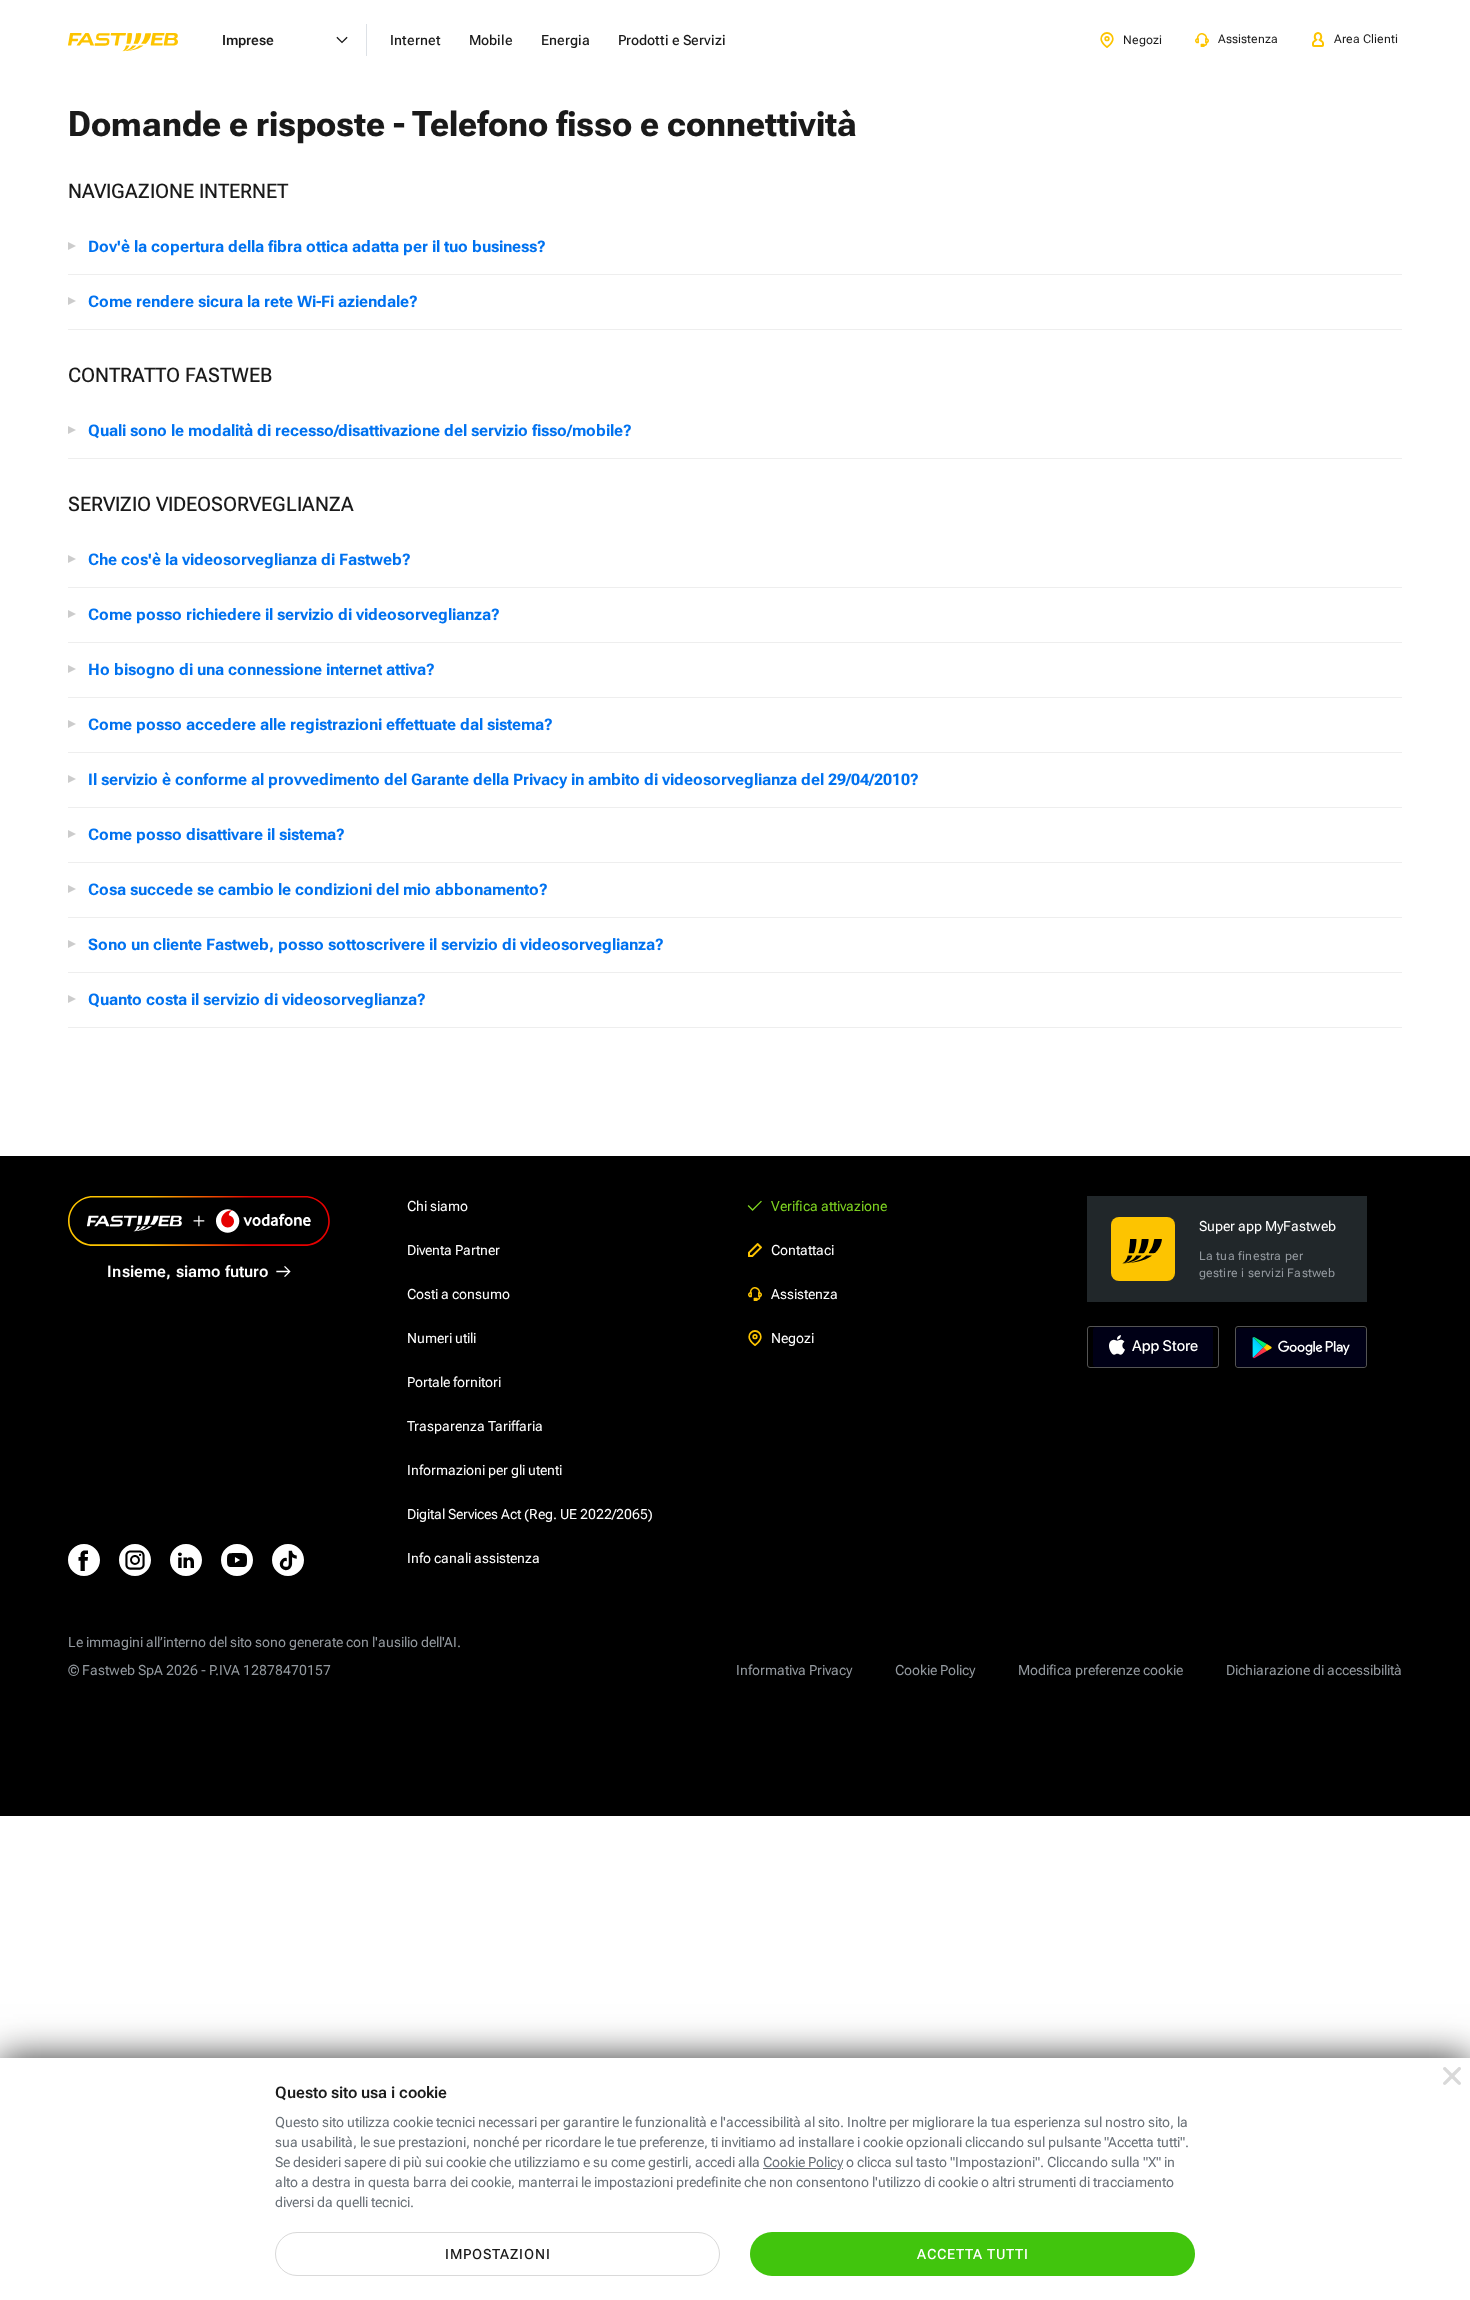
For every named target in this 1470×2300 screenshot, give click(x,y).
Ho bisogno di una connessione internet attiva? (261, 669)
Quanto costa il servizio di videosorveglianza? (257, 999)
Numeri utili (441, 1338)
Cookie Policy (935, 1670)
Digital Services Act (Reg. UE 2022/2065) (530, 1514)
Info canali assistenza (473, 1558)
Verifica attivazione (829, 1206)
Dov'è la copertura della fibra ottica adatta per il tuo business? (317, 246)
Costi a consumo (458, 1294)
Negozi (792, 1338)
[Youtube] (237, 1560)
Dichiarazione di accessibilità (1314, 1670)
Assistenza (804, 1294)
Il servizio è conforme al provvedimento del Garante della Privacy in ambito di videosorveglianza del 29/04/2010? (503, 779)
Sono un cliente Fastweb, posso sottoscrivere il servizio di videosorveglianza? (376, 944)
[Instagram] (135, 1560)
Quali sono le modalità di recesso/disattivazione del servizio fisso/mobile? (360, 430)
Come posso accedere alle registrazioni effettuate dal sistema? (320, 724)
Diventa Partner (453, 1250)
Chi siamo (437, 1206)
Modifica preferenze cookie (1100, 1670)
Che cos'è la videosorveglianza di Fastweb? (249, 559)
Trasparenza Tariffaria (475, 1426)
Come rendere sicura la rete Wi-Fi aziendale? (253, 301)
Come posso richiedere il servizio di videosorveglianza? (294, 614)
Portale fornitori (454, 1382)
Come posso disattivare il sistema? (216, 834)
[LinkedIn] (186, 1560)
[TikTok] (288, 1560)
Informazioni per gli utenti (484, 1470)
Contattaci (802, 1250)
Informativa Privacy (794, 1670)
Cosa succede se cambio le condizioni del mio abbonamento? (318, 889)
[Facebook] (84, 1560)
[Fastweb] (139, 40)
